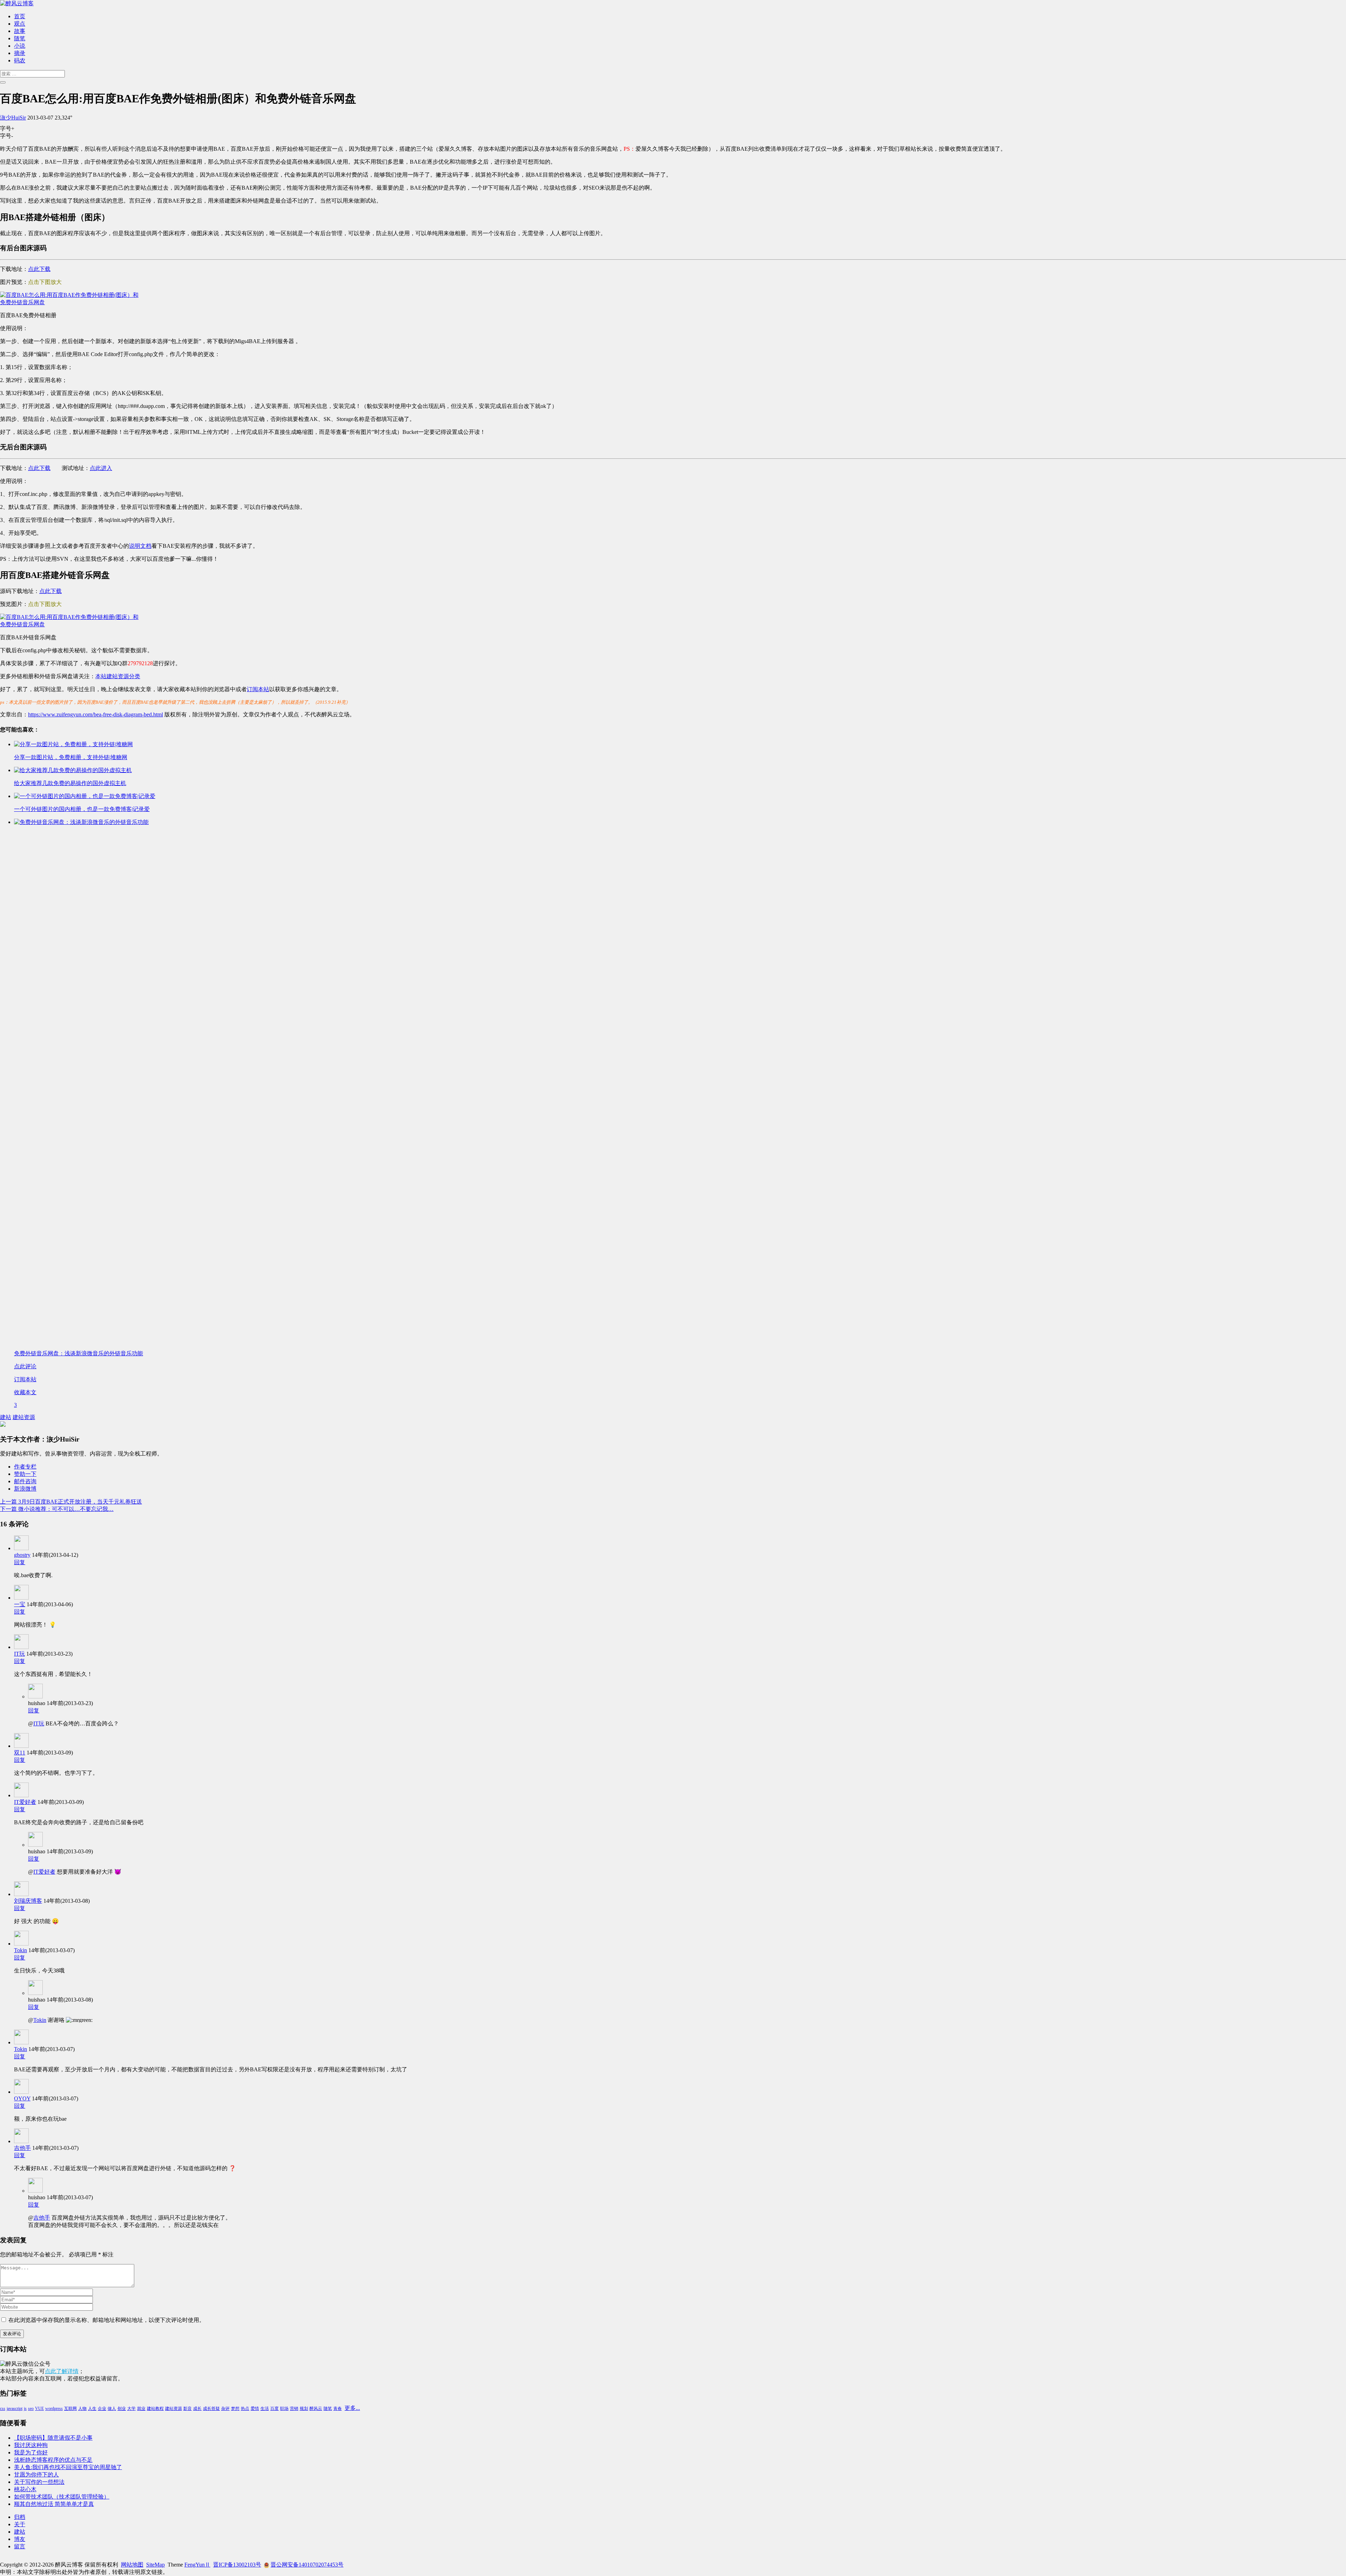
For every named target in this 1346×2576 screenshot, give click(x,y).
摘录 (20, 53)
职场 (284, 2408)
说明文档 (140, 546)
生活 (265, 2408)
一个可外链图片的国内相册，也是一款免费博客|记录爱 (82, 809)
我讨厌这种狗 (31, 2445)
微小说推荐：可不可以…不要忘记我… (57, 1509)
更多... (352, 2408)
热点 (245, 2408)
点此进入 (101, 468)
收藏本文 (25, 1392)
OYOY (22, 2098)
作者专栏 (25, 1467)
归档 (20, 2517)
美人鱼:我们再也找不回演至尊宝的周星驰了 (68, 2467)
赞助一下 (25, 1474)
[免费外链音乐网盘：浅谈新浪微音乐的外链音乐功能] (540, 822)
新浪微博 (25, 1489)
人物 (82, 2408)
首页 (20, 16)
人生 (92, 2408)
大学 (131, 2408)
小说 (20, 46)
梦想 (235, 2408)
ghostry (22, 1555)
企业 (102, 2408)
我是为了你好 (31, 2452)
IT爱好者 (25, 1802)
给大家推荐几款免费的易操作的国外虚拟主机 (70, 783)
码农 (20, 60)
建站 (6, 1417)
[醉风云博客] (17, 3)
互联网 (70, 2408)
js (25, 2408)
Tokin (21, 1950)
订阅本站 (258, 689)
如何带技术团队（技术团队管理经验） (62, 2497)
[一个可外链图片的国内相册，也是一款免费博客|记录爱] (85, 796)
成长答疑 (211, 2408)
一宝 (20, 1604)
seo (31, 2408)
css (3, 2408)
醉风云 (316, 2408)
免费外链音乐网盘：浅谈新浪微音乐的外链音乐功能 (79, 1353)
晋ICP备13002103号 (237, 2565)
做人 (112, 2408)
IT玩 (19, 1654)
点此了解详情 (62, 2371)
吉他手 (22, 2148)
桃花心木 (25, 2489)
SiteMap (155, 2565)
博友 (20, 2539)
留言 (20, 2546)
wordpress (54, 2408)
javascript (15, 2408)
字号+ (7, 128)
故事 (20, 31)
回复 (20, 1562)
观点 (20, 24)
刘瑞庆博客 (28, 1901)
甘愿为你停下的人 (36, 2475)
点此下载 (39, 269)
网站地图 (132, 2565)
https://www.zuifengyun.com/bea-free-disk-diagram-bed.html (96, 714)
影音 (188, 2408)
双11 (20, 1753)
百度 (274, 2408)
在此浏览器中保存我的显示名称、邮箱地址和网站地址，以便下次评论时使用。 (107, 2320)
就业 (141, 2408)
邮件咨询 (25, 1481)
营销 (294, 2408)
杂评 (225, 2408)
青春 (338, 2408)
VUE (39, 2408)
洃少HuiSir (13, 118)
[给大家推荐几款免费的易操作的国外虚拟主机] (73, 770)
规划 (304, 2408)
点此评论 (25, 1366)
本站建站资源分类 (118, 676)
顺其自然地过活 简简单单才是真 (54, 2504)
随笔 (20, 38)
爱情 (255, 2408)
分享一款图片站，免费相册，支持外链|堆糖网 (71, 757)
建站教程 (155, 2408)
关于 (20, 2524)
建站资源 (24, 1417)
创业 (122, 2408)
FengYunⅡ (197, 2565)
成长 (197, 2408)
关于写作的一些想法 (39, 2482)
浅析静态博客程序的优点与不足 (53, 2460)
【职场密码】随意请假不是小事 (53, 2438)
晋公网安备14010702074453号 (307, 2565)
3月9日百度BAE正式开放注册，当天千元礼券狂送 (71, 1502)
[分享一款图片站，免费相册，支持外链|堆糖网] (73, 744)
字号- (6, 136)
